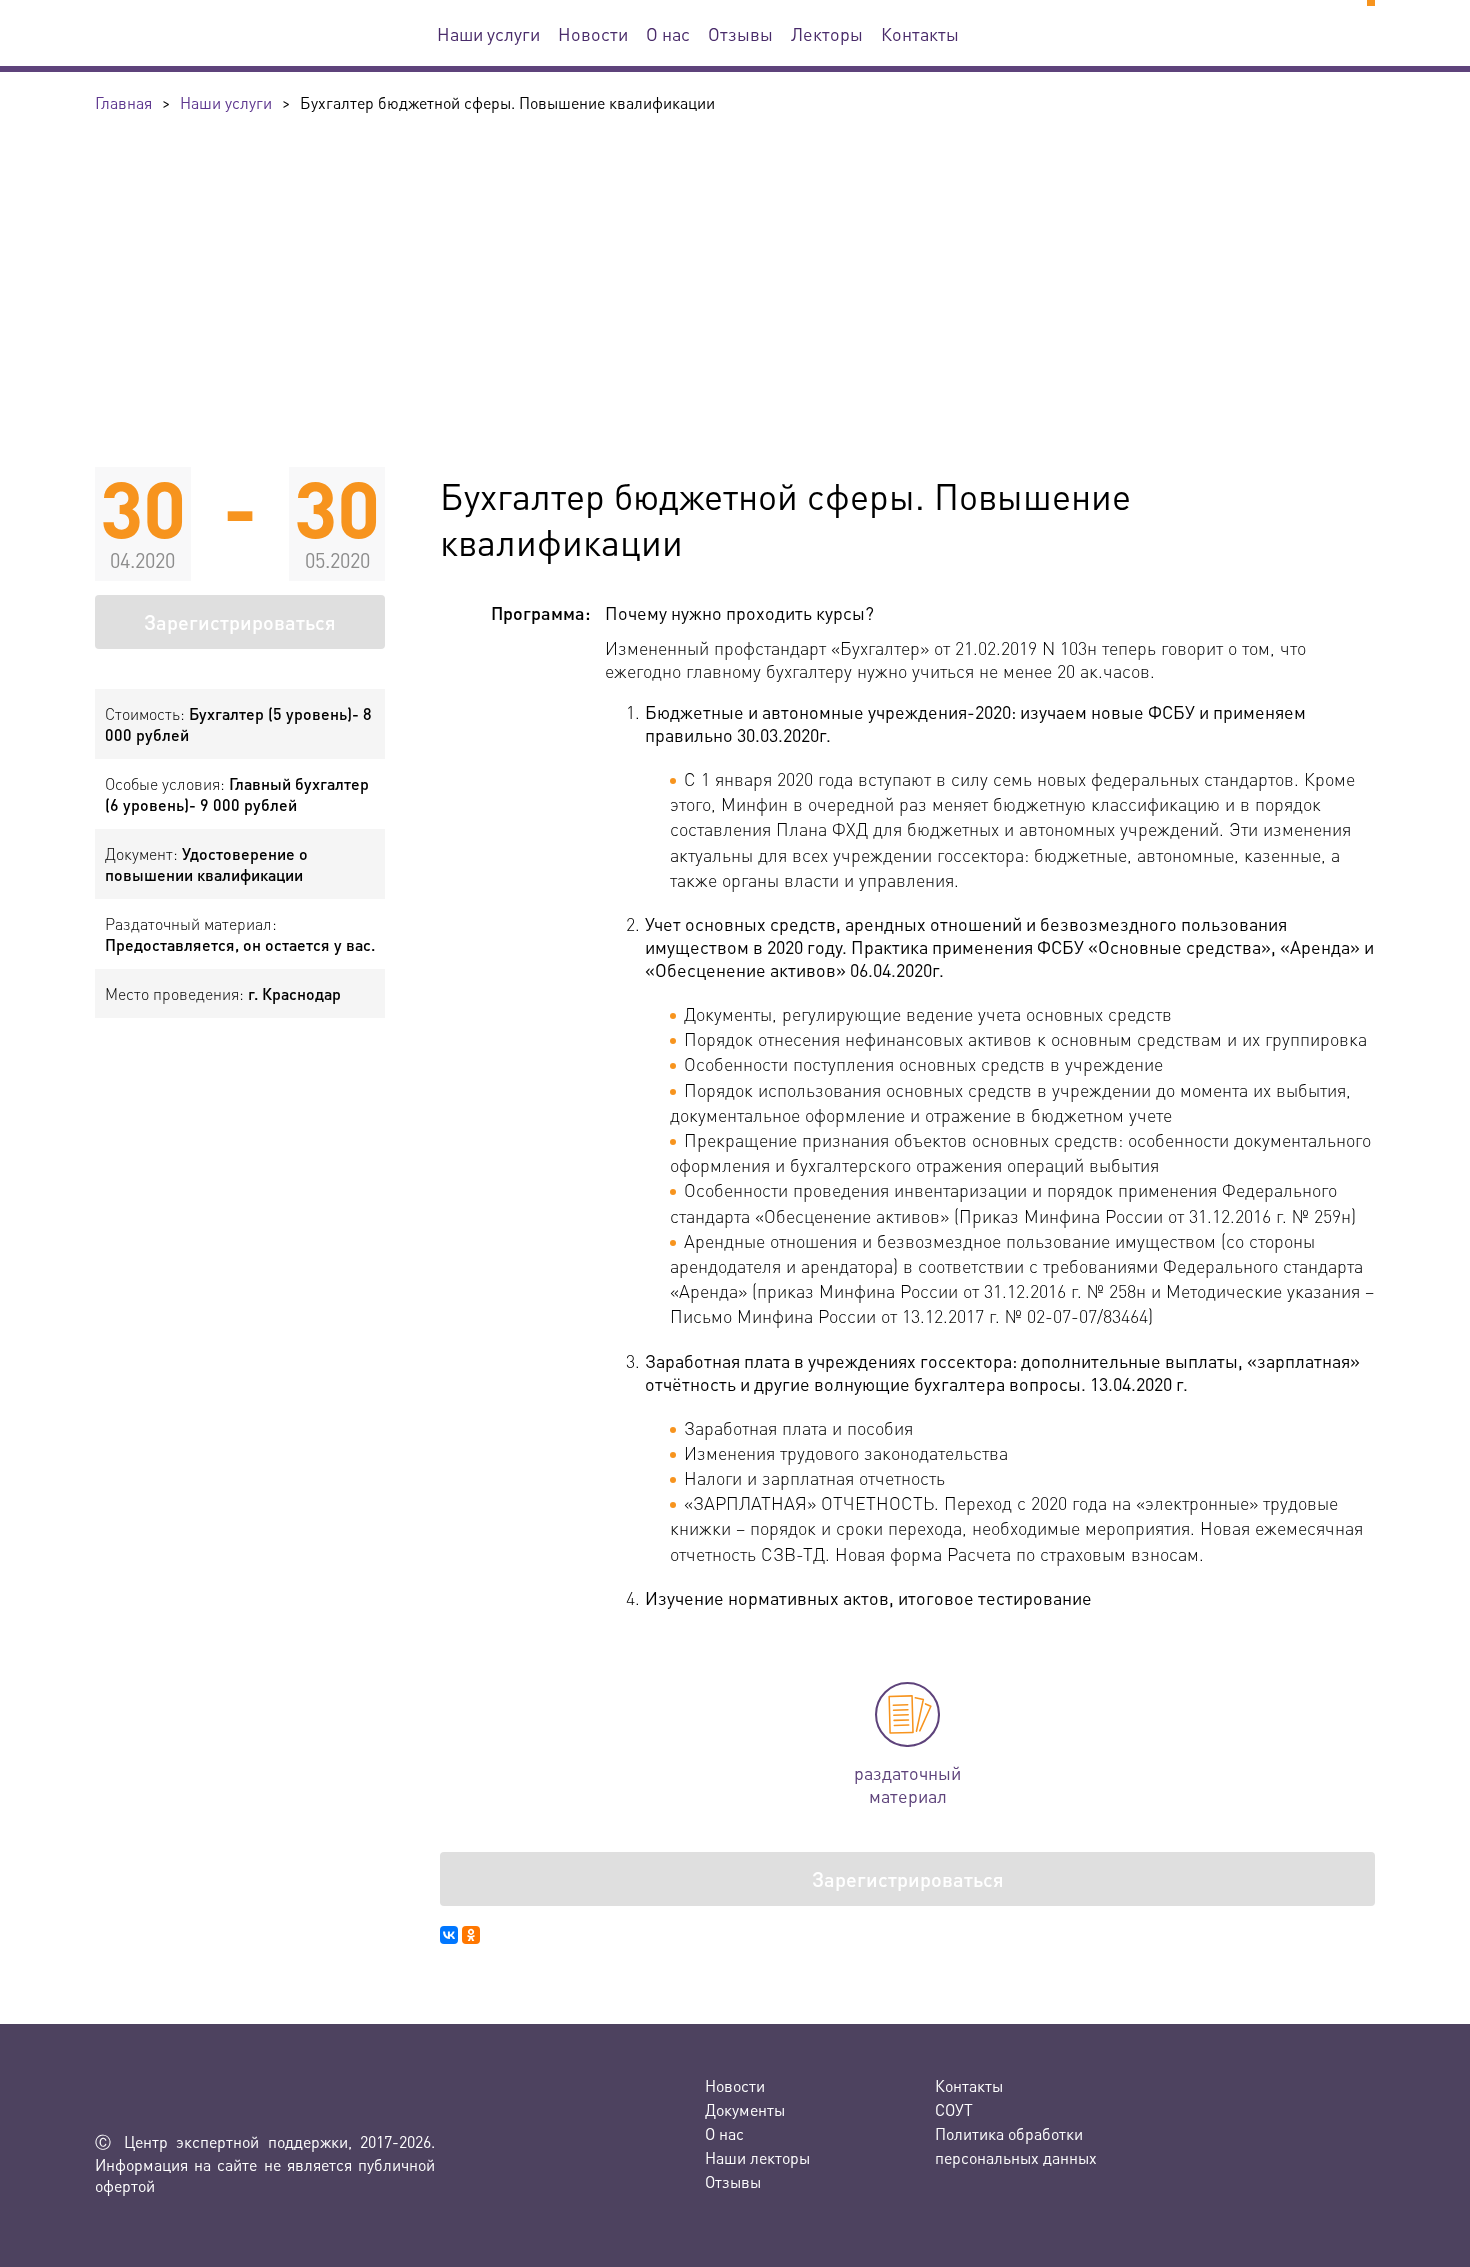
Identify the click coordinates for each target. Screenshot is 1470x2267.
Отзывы (740, 33)
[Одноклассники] (471, 1935)
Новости (593, 33)
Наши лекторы (757, 2157)
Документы (745, 2109)
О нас (668, 33)
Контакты (920, 33)
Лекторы (827, 33)
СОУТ (954, 2109)
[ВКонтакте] (449, 1935)
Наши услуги (488, 33)
